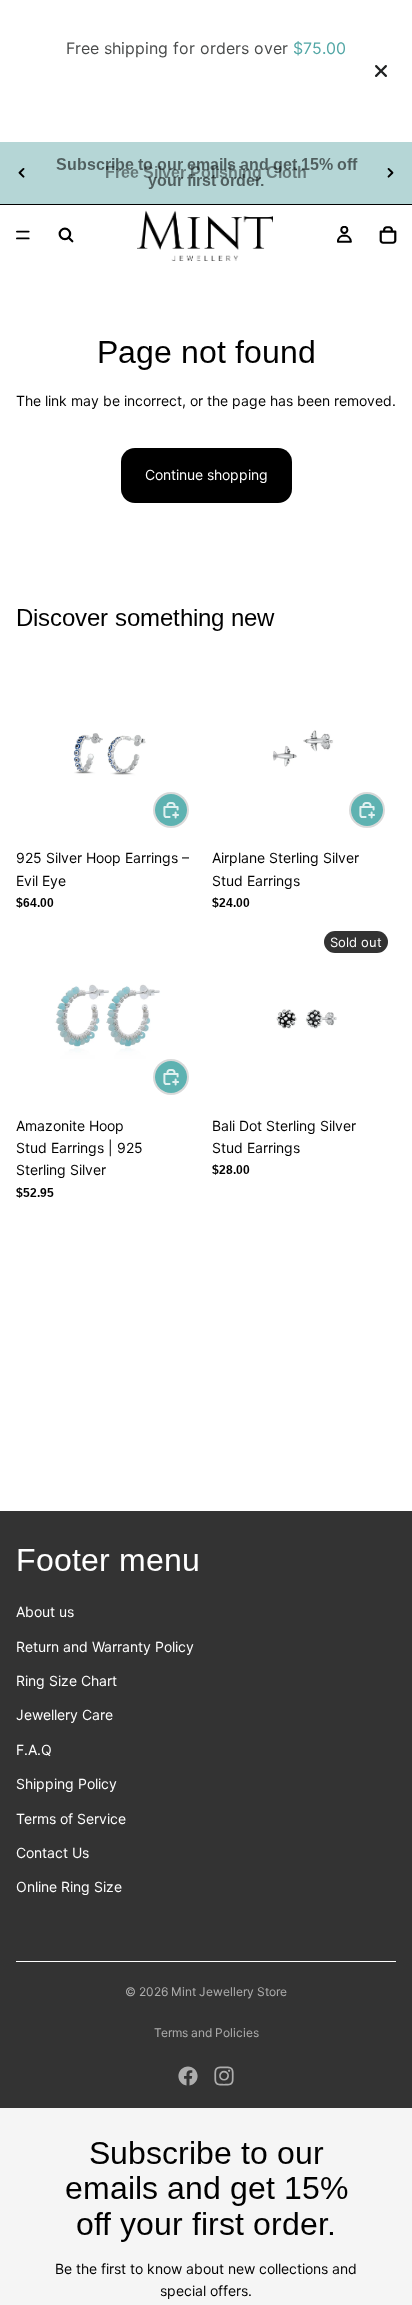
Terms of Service (71, 1818)
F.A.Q (34, 1749)
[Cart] (388, 235)
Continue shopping (206, 474)
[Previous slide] (22, 173)
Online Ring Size (69, 1886)
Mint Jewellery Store (229, 1991)
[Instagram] (224, 2076)
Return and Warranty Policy (105, 1646)
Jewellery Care (64, 1714)
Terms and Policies (206, 2032)
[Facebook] (188, 2076)
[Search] (66, 235)
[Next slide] (390, 173)
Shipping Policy (66, 1783)
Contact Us (52, 1852)
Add (188, 809)
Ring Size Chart (66, 1680)
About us (45, 1611)
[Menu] (23, 235)
